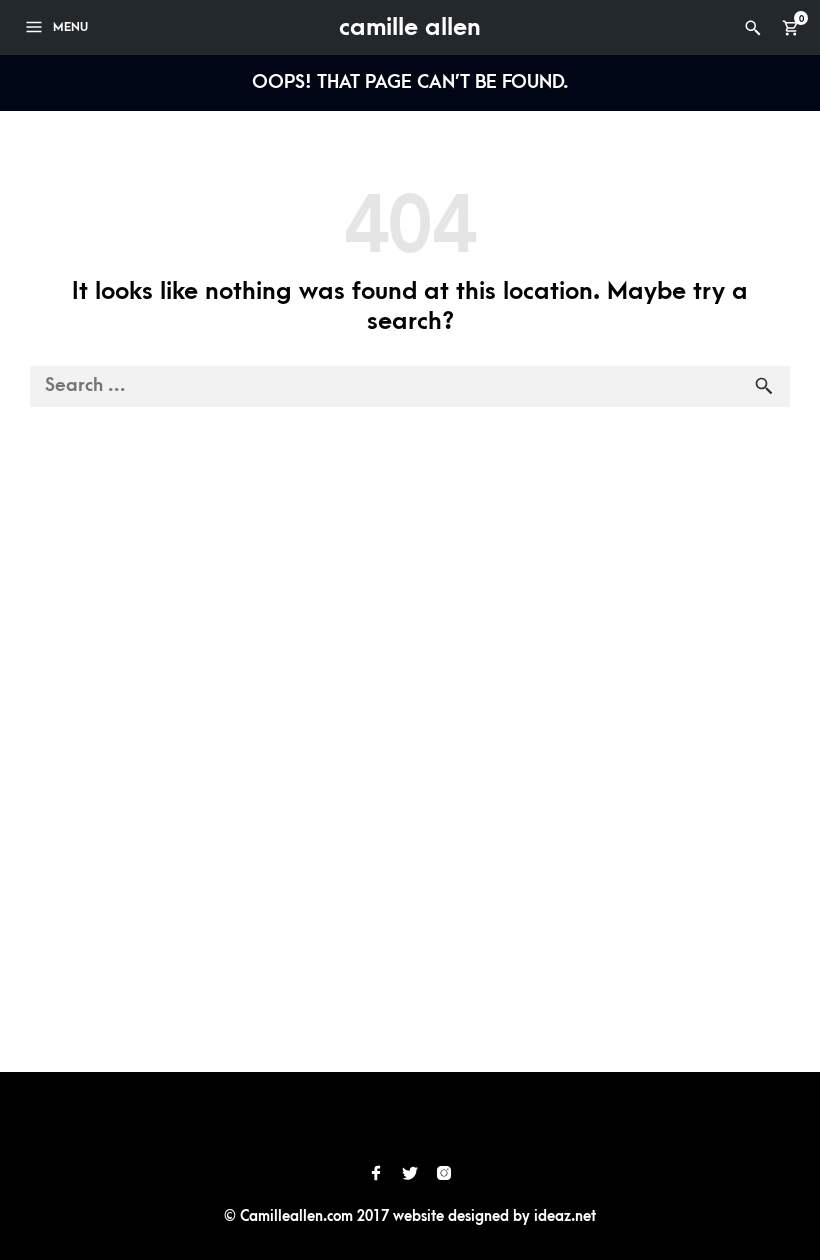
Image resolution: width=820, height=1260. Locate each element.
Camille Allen (410, 27)
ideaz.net (565, 1216)
